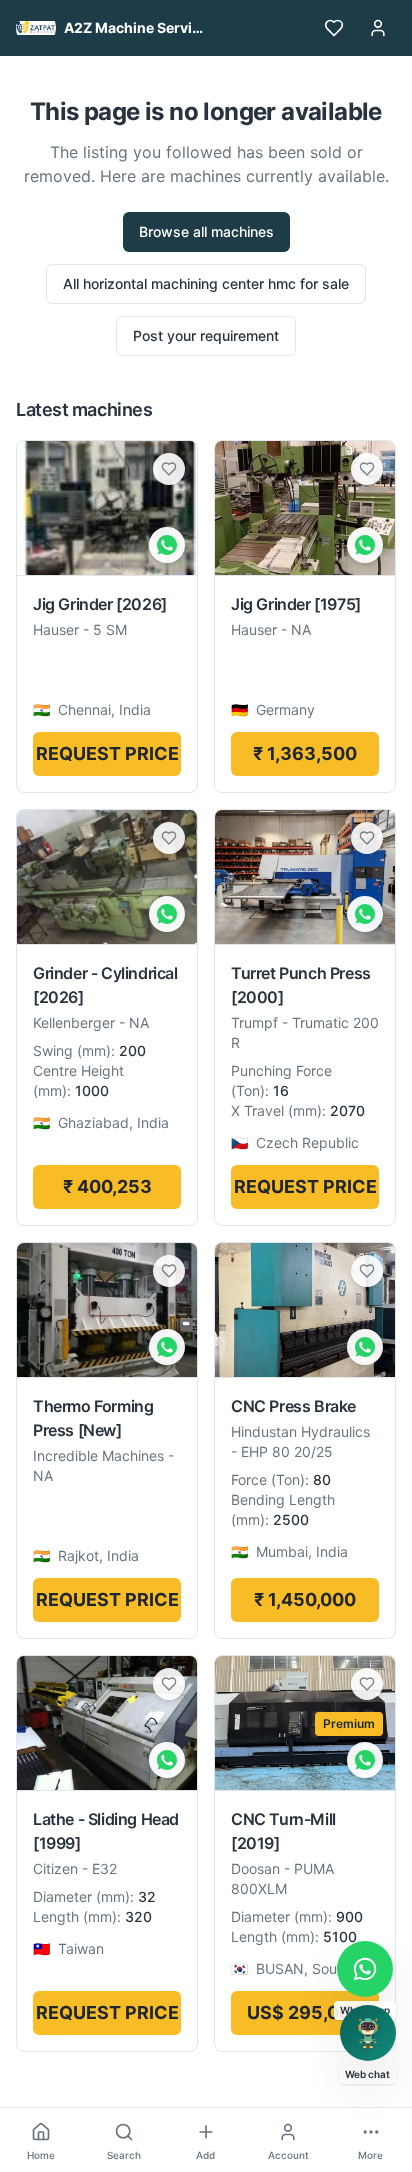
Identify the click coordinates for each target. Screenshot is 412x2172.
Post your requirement (206, 335)
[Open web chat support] (368, 2033)
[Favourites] (334, 28)
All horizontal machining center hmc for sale (206, 283)
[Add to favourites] (169, 469)
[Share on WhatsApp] (167, 545)
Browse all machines (206, 231)
